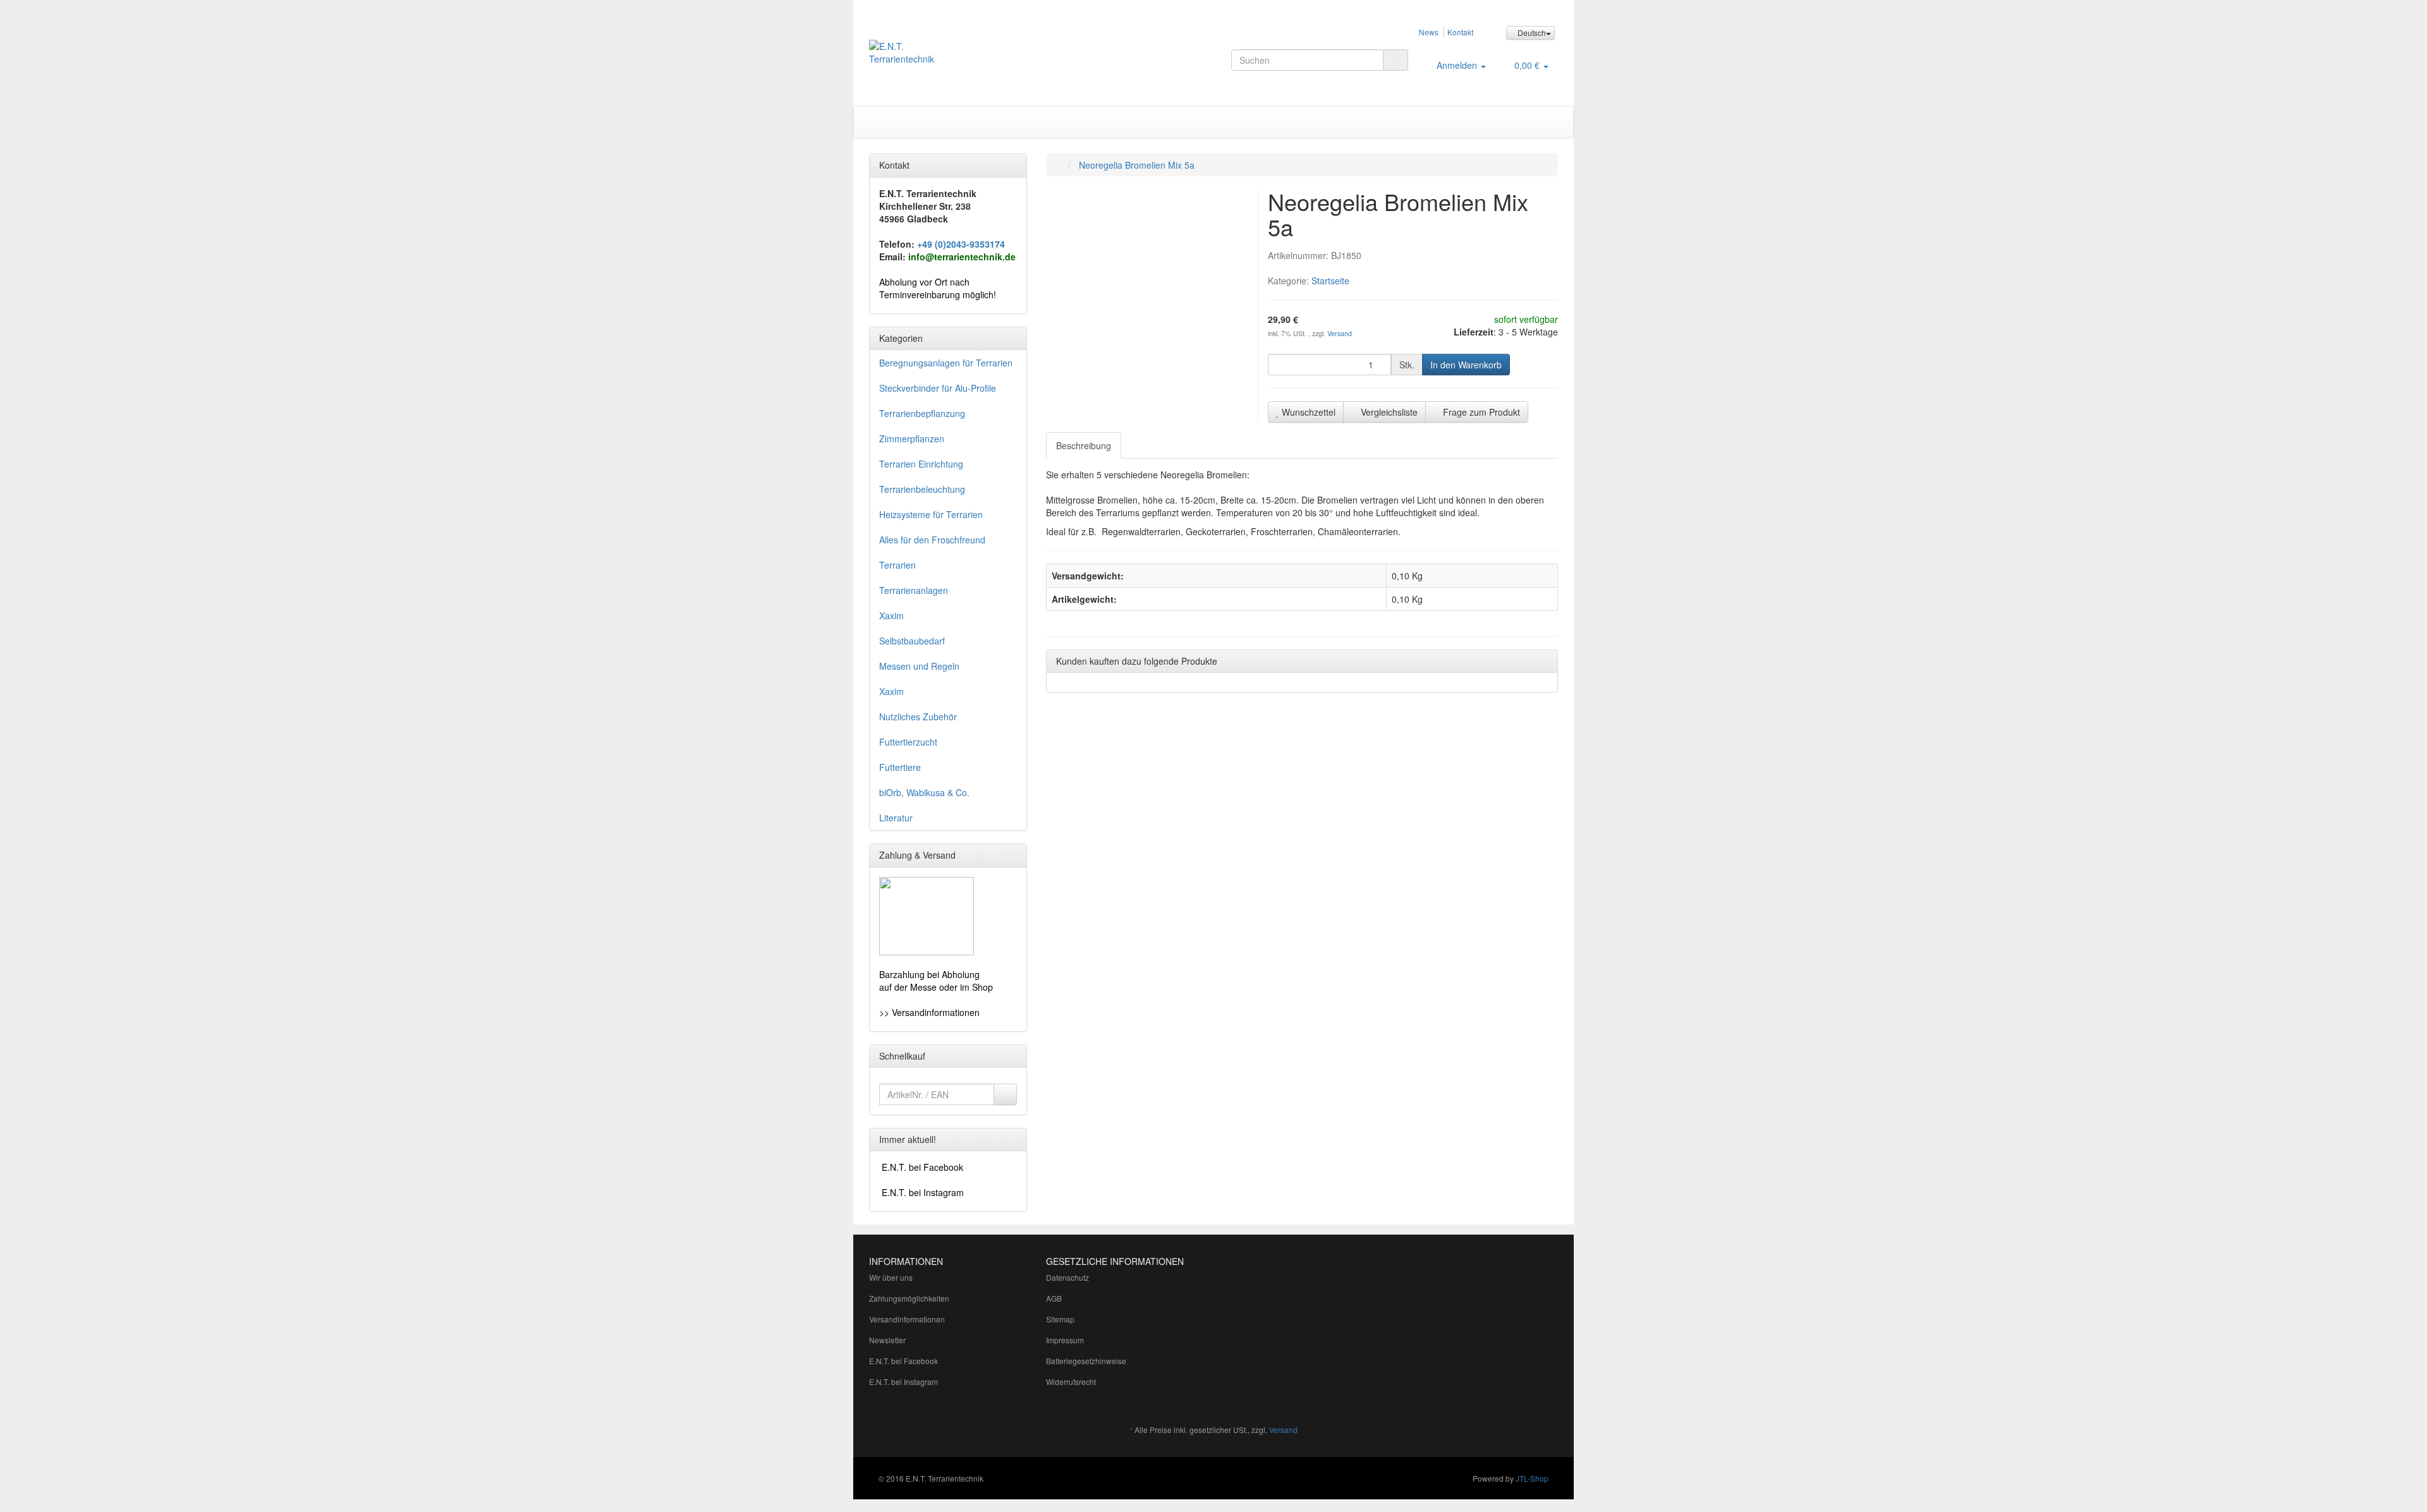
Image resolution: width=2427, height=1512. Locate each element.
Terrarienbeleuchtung (922, 489)
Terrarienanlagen (914, 590)
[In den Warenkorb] (1005, 1094)
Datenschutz (1068, 1277)
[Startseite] (1059, 165)
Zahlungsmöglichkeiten (909, 1298)
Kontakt (1460, 32)
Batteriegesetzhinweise (1086, 1361)
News (1429, 32)
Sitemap (1060, 1319)
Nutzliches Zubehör (918, 717)
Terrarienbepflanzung (922, 413)
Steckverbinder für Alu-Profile (938, 388)
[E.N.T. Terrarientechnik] (977, 59)
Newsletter (887, 1340)
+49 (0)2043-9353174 (961, 244)
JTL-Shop (1532, 1478)
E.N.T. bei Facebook (903, 1361)
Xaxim (891, 615)
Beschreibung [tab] (1084, 445)
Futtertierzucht (908, 742)
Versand (1340, 333)
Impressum (1065, 1340)
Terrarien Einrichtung (921, 464)
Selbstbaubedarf (912, 641)
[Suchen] (1396, 60)
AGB (1054, 1298)
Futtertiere (900, 767)
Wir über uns (891, 1277)
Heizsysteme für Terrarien (931, 514)
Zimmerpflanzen (912, 438)
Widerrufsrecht (1071, 1382)
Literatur (896, 818)
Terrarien (897, 565)
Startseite (1330, 281)
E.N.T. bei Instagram (903, 1382)
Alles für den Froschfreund (932, 540)
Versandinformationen (907, 1319)
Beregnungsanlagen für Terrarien (946, 363)
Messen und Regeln (919, 666)
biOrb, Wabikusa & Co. (924, 792)
